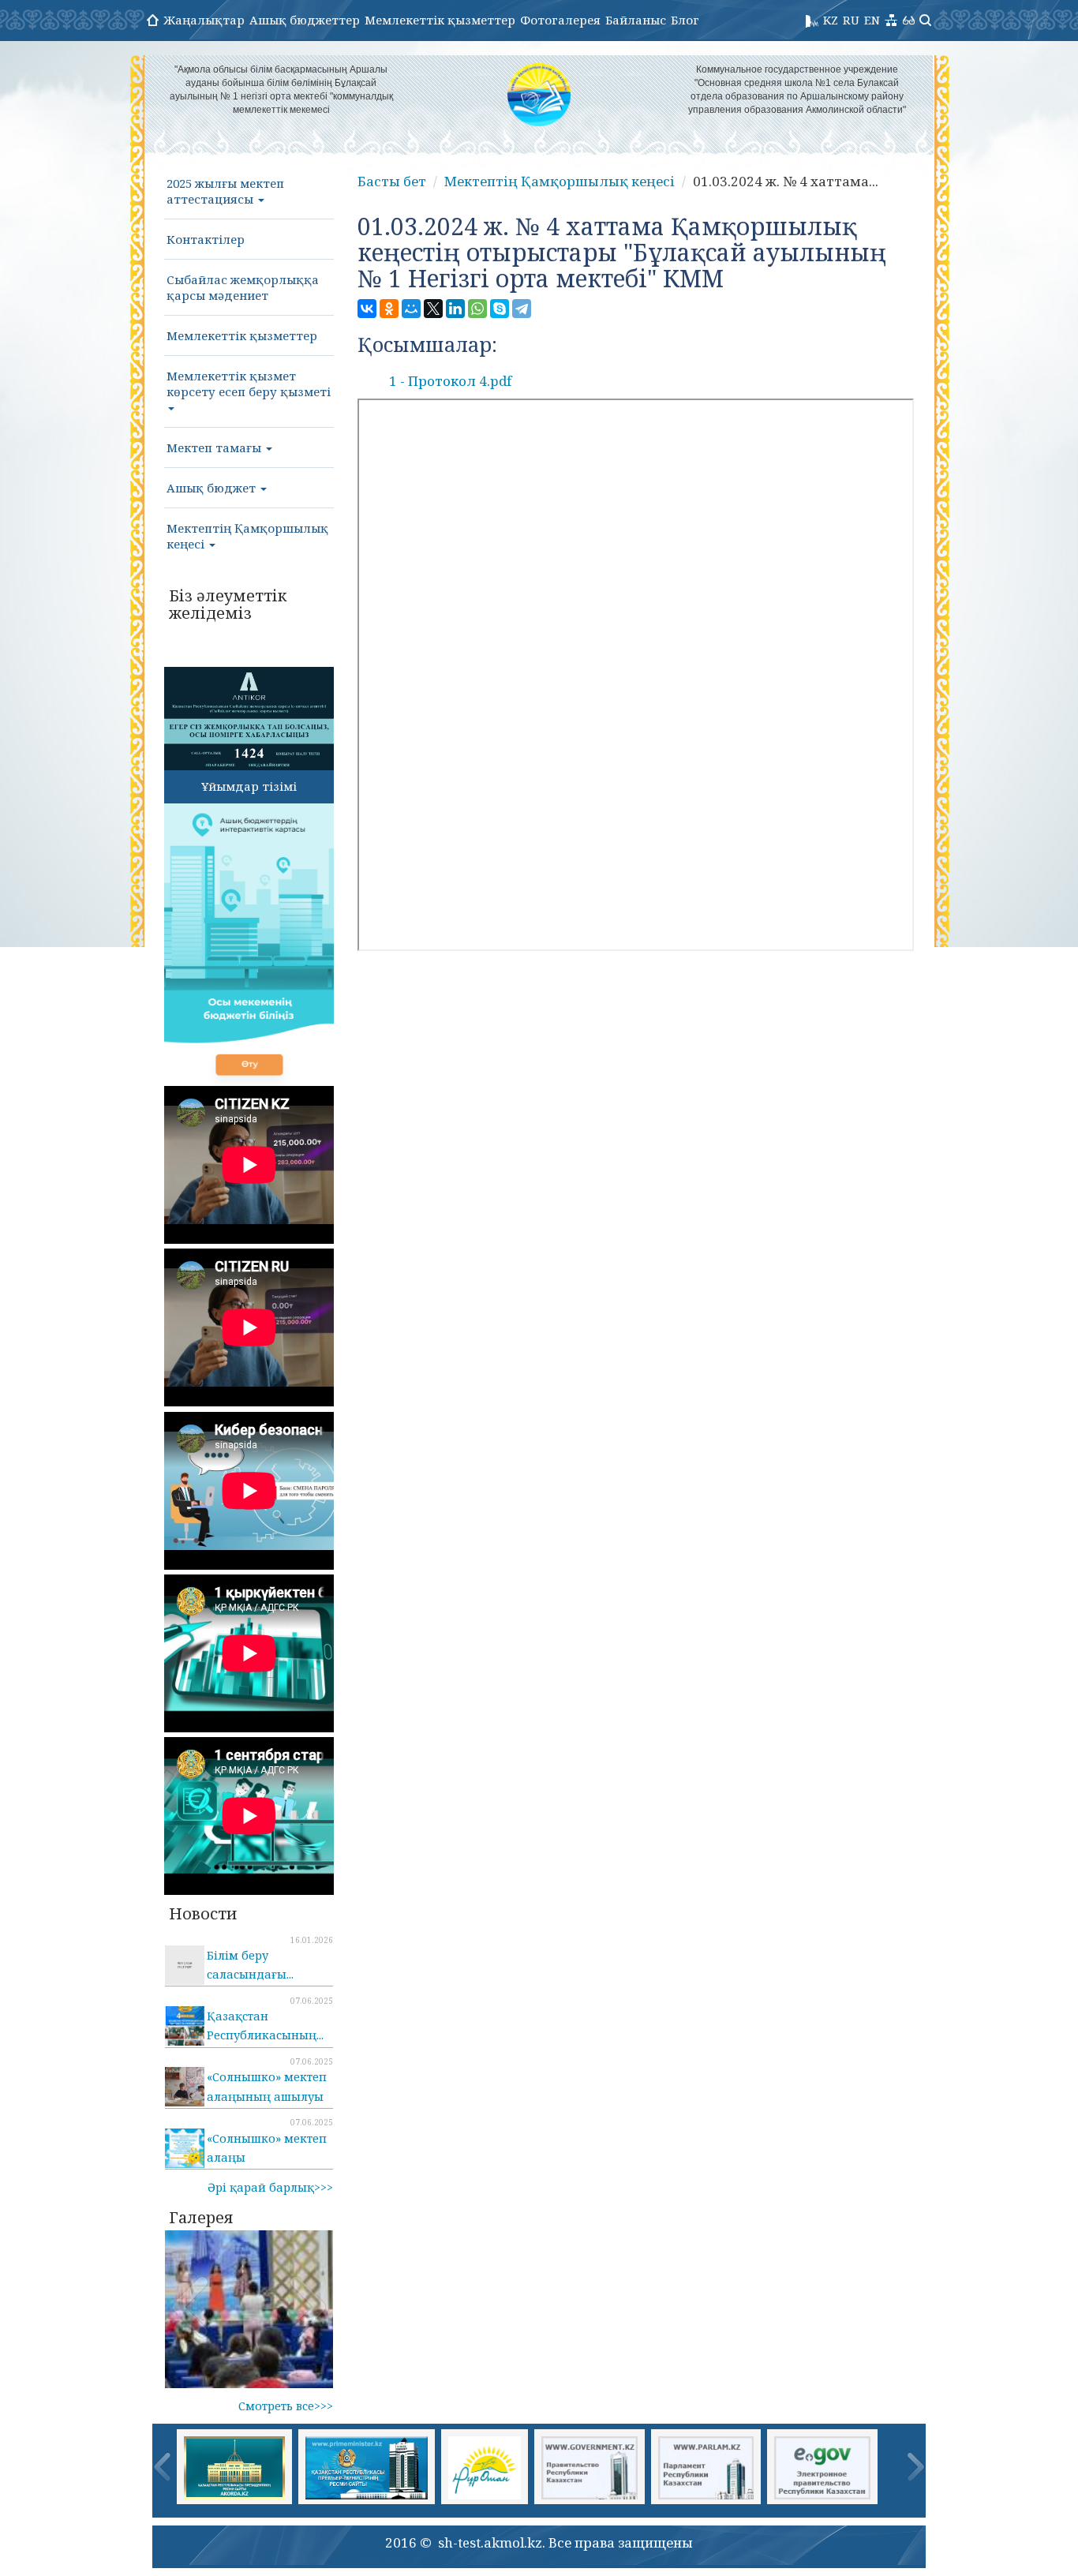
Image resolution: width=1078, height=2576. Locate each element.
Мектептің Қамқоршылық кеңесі (247, 536)
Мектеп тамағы (215, 447)
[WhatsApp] (477, 309)
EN (872, 20)
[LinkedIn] (455, 309)
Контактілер (206, 239)
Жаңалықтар (204, 20)
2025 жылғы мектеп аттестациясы (225, 191)
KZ (831, 20)
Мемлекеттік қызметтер (440, 20)
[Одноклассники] (389, 309)
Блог (685, 20)
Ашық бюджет (213, 488)
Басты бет (392, 181)
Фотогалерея (560, 20)
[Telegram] (522, 309)
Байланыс (636, 20)
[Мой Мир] (411, 309)
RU (851, 20)
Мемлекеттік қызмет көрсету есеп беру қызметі (249, 384)
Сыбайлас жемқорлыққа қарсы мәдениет (243, 287)
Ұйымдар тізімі (249, 786)
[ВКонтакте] (367, 309)
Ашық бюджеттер (305, 20)
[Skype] (500, 309)
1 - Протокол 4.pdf (450, 381)
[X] (433, 309)
